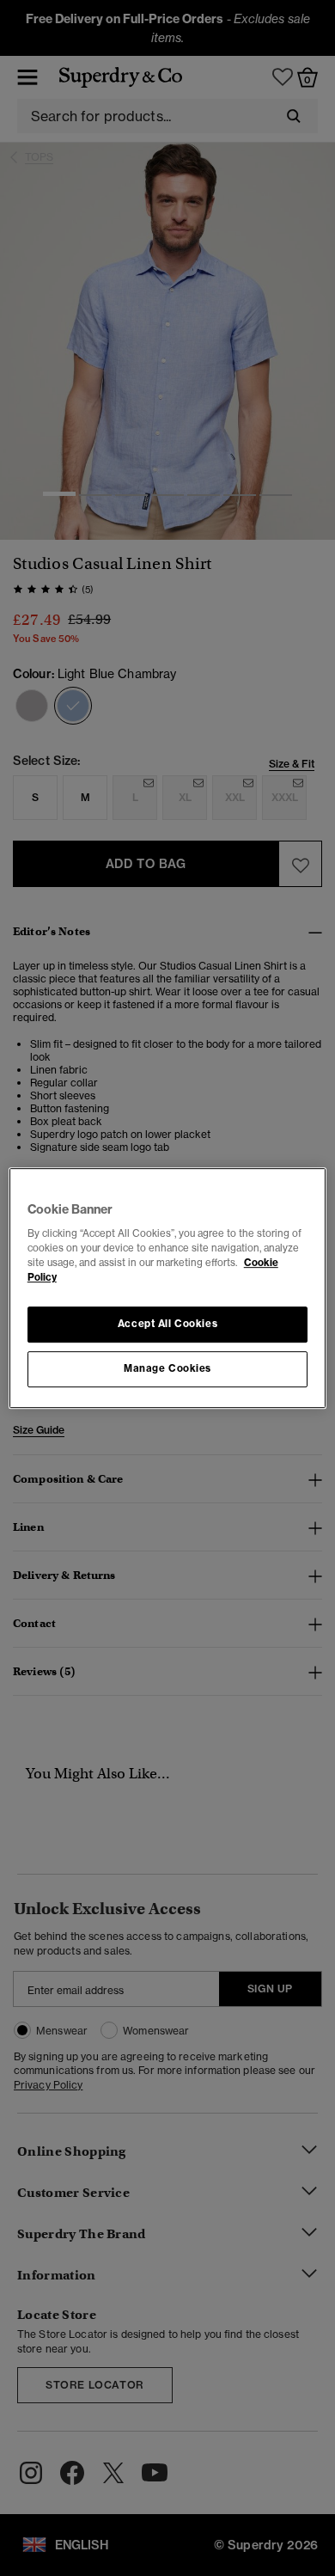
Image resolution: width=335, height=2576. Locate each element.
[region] (168, 1288)
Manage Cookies (167, 1368)
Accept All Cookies (167, 1325)
